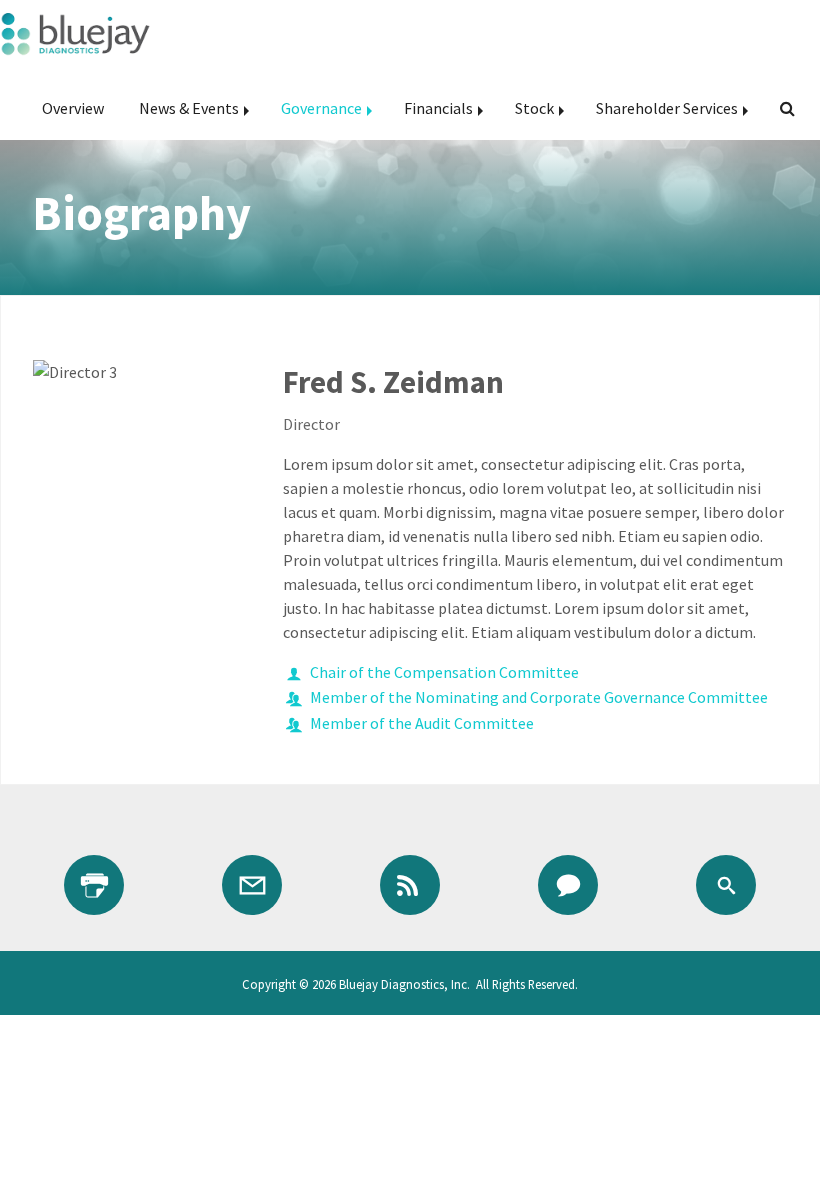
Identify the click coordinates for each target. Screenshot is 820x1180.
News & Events (189, 108)
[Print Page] (94, 885)
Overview (73, 108)
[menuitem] (73, 108)
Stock (534, 108)
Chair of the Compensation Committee (444, 672)
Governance (321, 108)
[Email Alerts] (252, 885)
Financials (438, 108)
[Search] (779, 108)
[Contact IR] (568, 885)
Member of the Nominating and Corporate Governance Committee (539, 697)
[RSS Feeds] (410, 885)
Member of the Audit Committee (422, 723)
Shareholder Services (667, 108)
